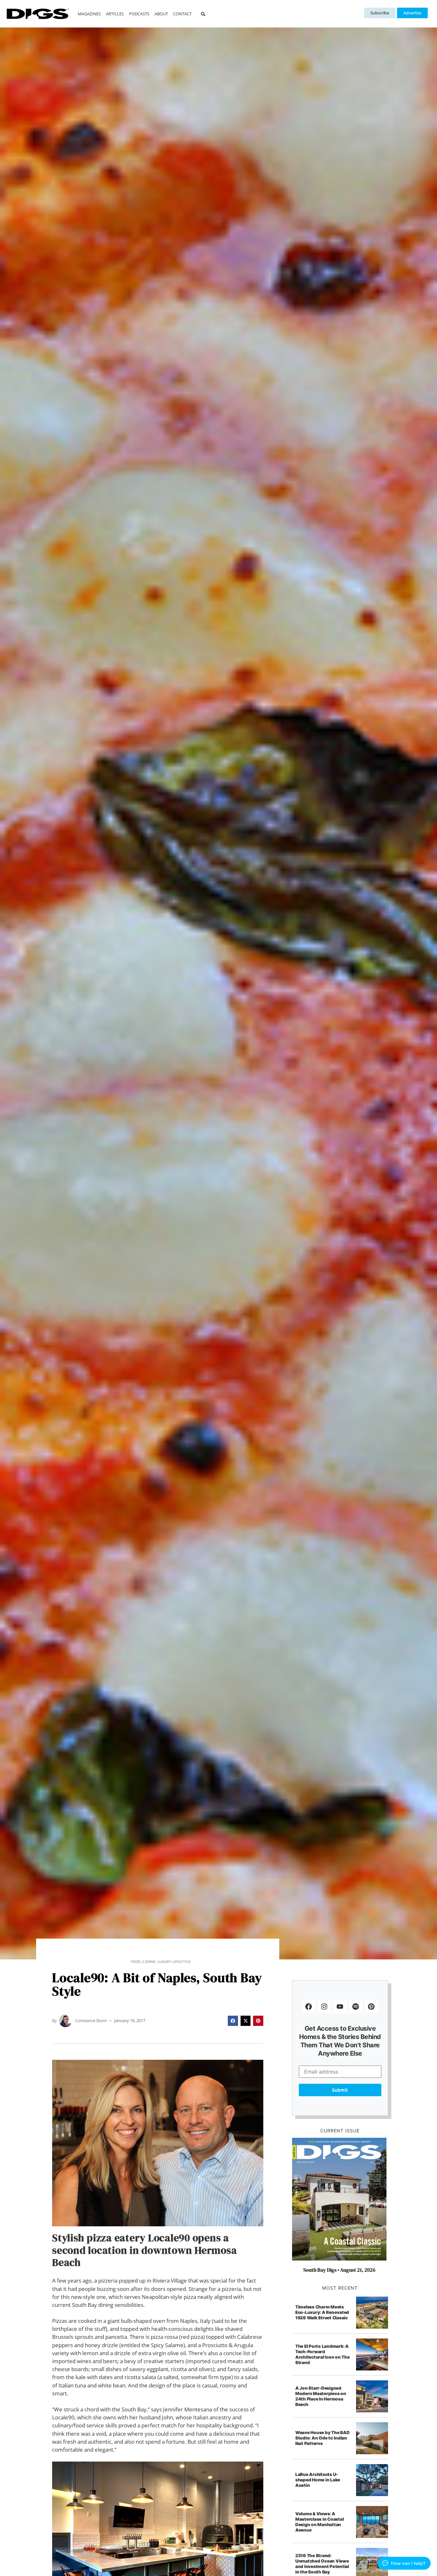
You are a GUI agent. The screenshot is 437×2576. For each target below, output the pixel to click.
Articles (115, 14)
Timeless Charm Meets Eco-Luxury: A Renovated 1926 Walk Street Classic (322, 2312)
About (161, 14)
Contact (182, 14)
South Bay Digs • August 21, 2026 (339, 2270)
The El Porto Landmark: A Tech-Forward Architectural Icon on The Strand (322, 2354)
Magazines (89, 14)
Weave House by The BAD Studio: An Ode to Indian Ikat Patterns (322, 2438)
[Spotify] (356, 2006)
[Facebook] (309, 2006)
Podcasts (139, 14)
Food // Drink (143, 1962)
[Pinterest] (371, 2006)
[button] (203, 14)
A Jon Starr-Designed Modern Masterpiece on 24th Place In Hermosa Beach (321, 2396)
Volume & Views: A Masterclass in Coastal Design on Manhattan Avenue (320, 2522)
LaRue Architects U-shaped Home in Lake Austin (318, 2480)
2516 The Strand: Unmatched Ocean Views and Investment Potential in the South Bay (322, 2564)
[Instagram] (324, 2006)
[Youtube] (340, 2006)
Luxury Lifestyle (174, 1962)
